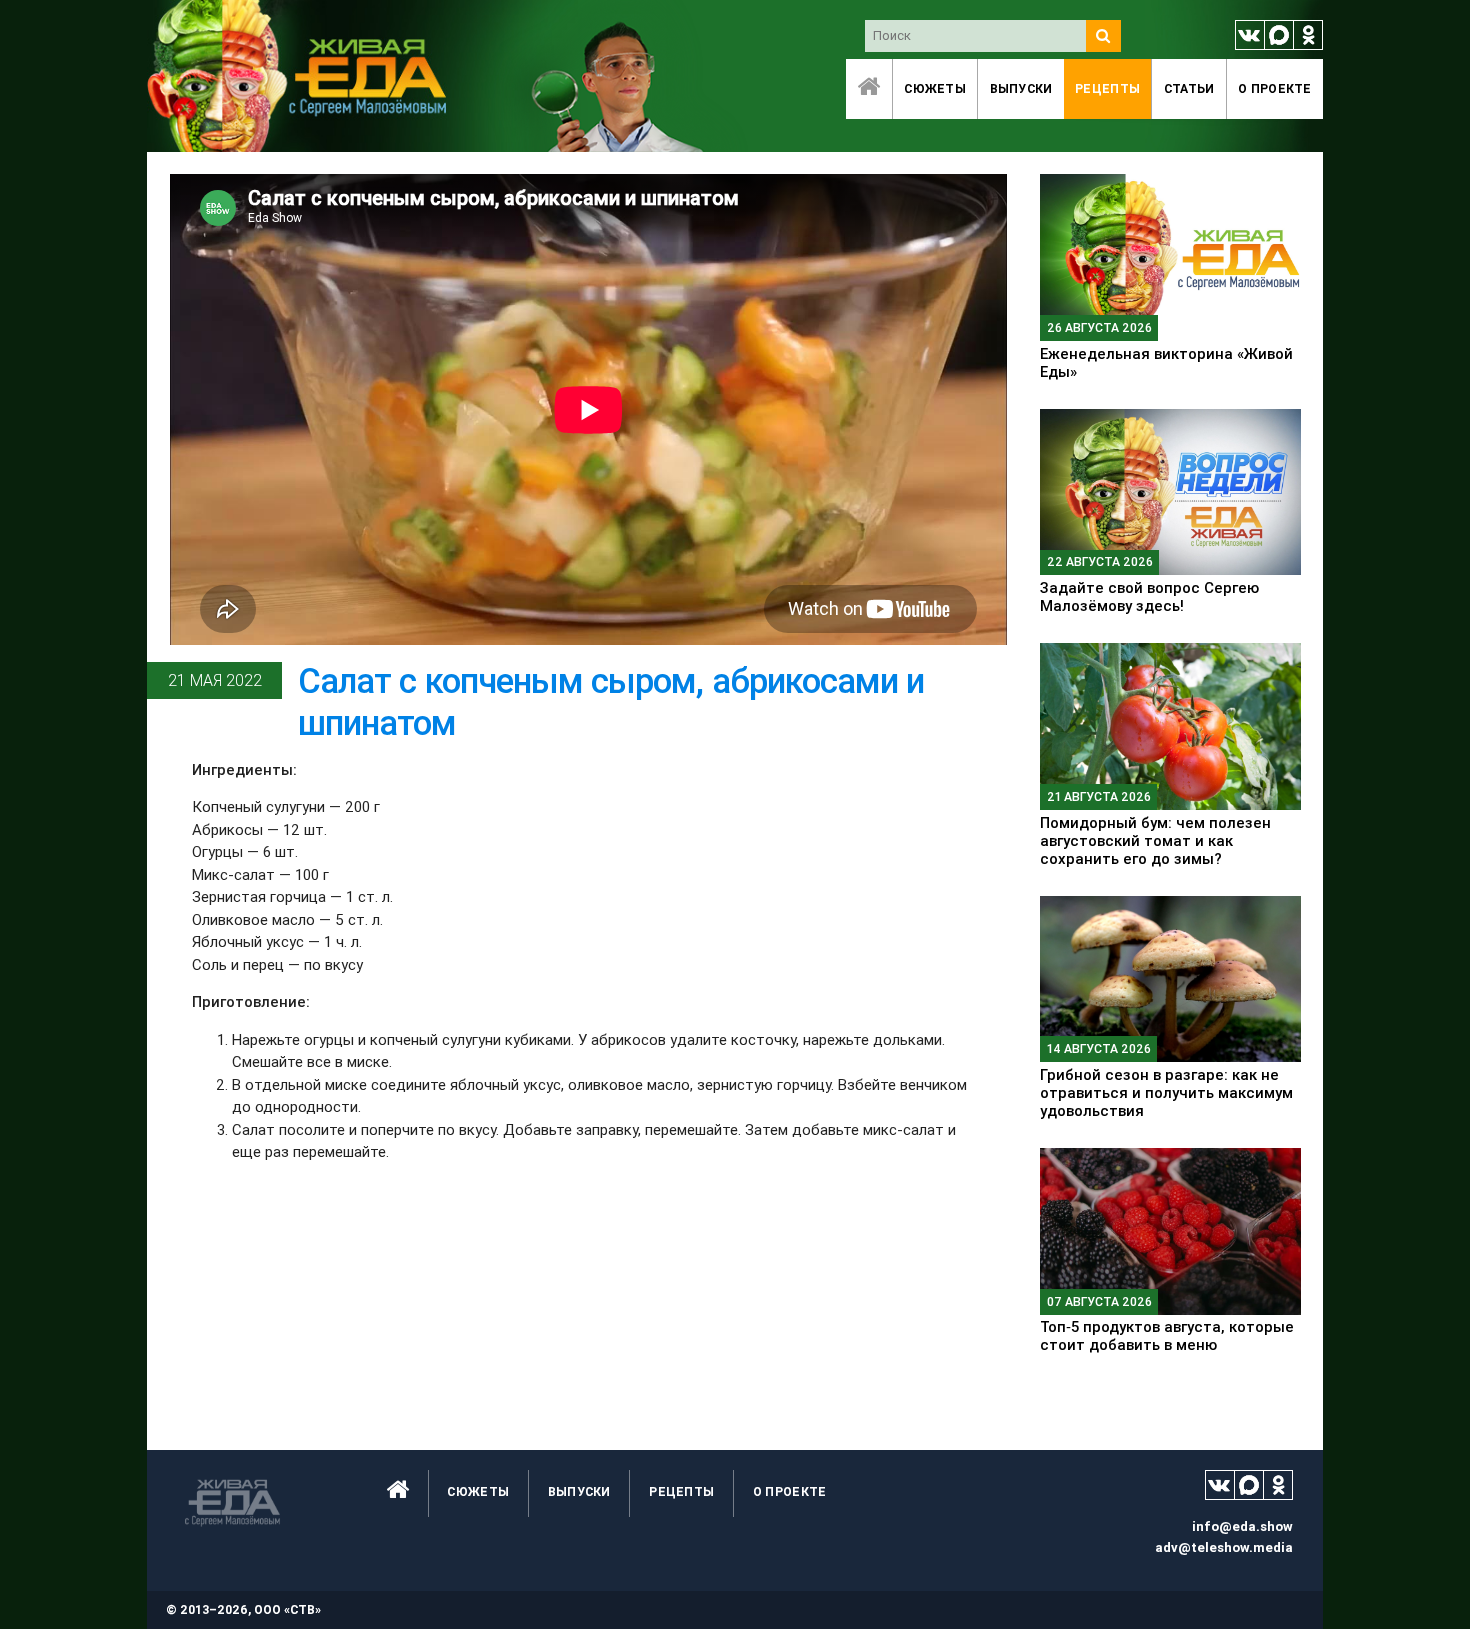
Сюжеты (935, 88)
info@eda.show (1242, 1526)
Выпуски (1021, 88)
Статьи (1189, 88)
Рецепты (1107, 88)
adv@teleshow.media (1224, 1547)
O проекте (1275, 88)
